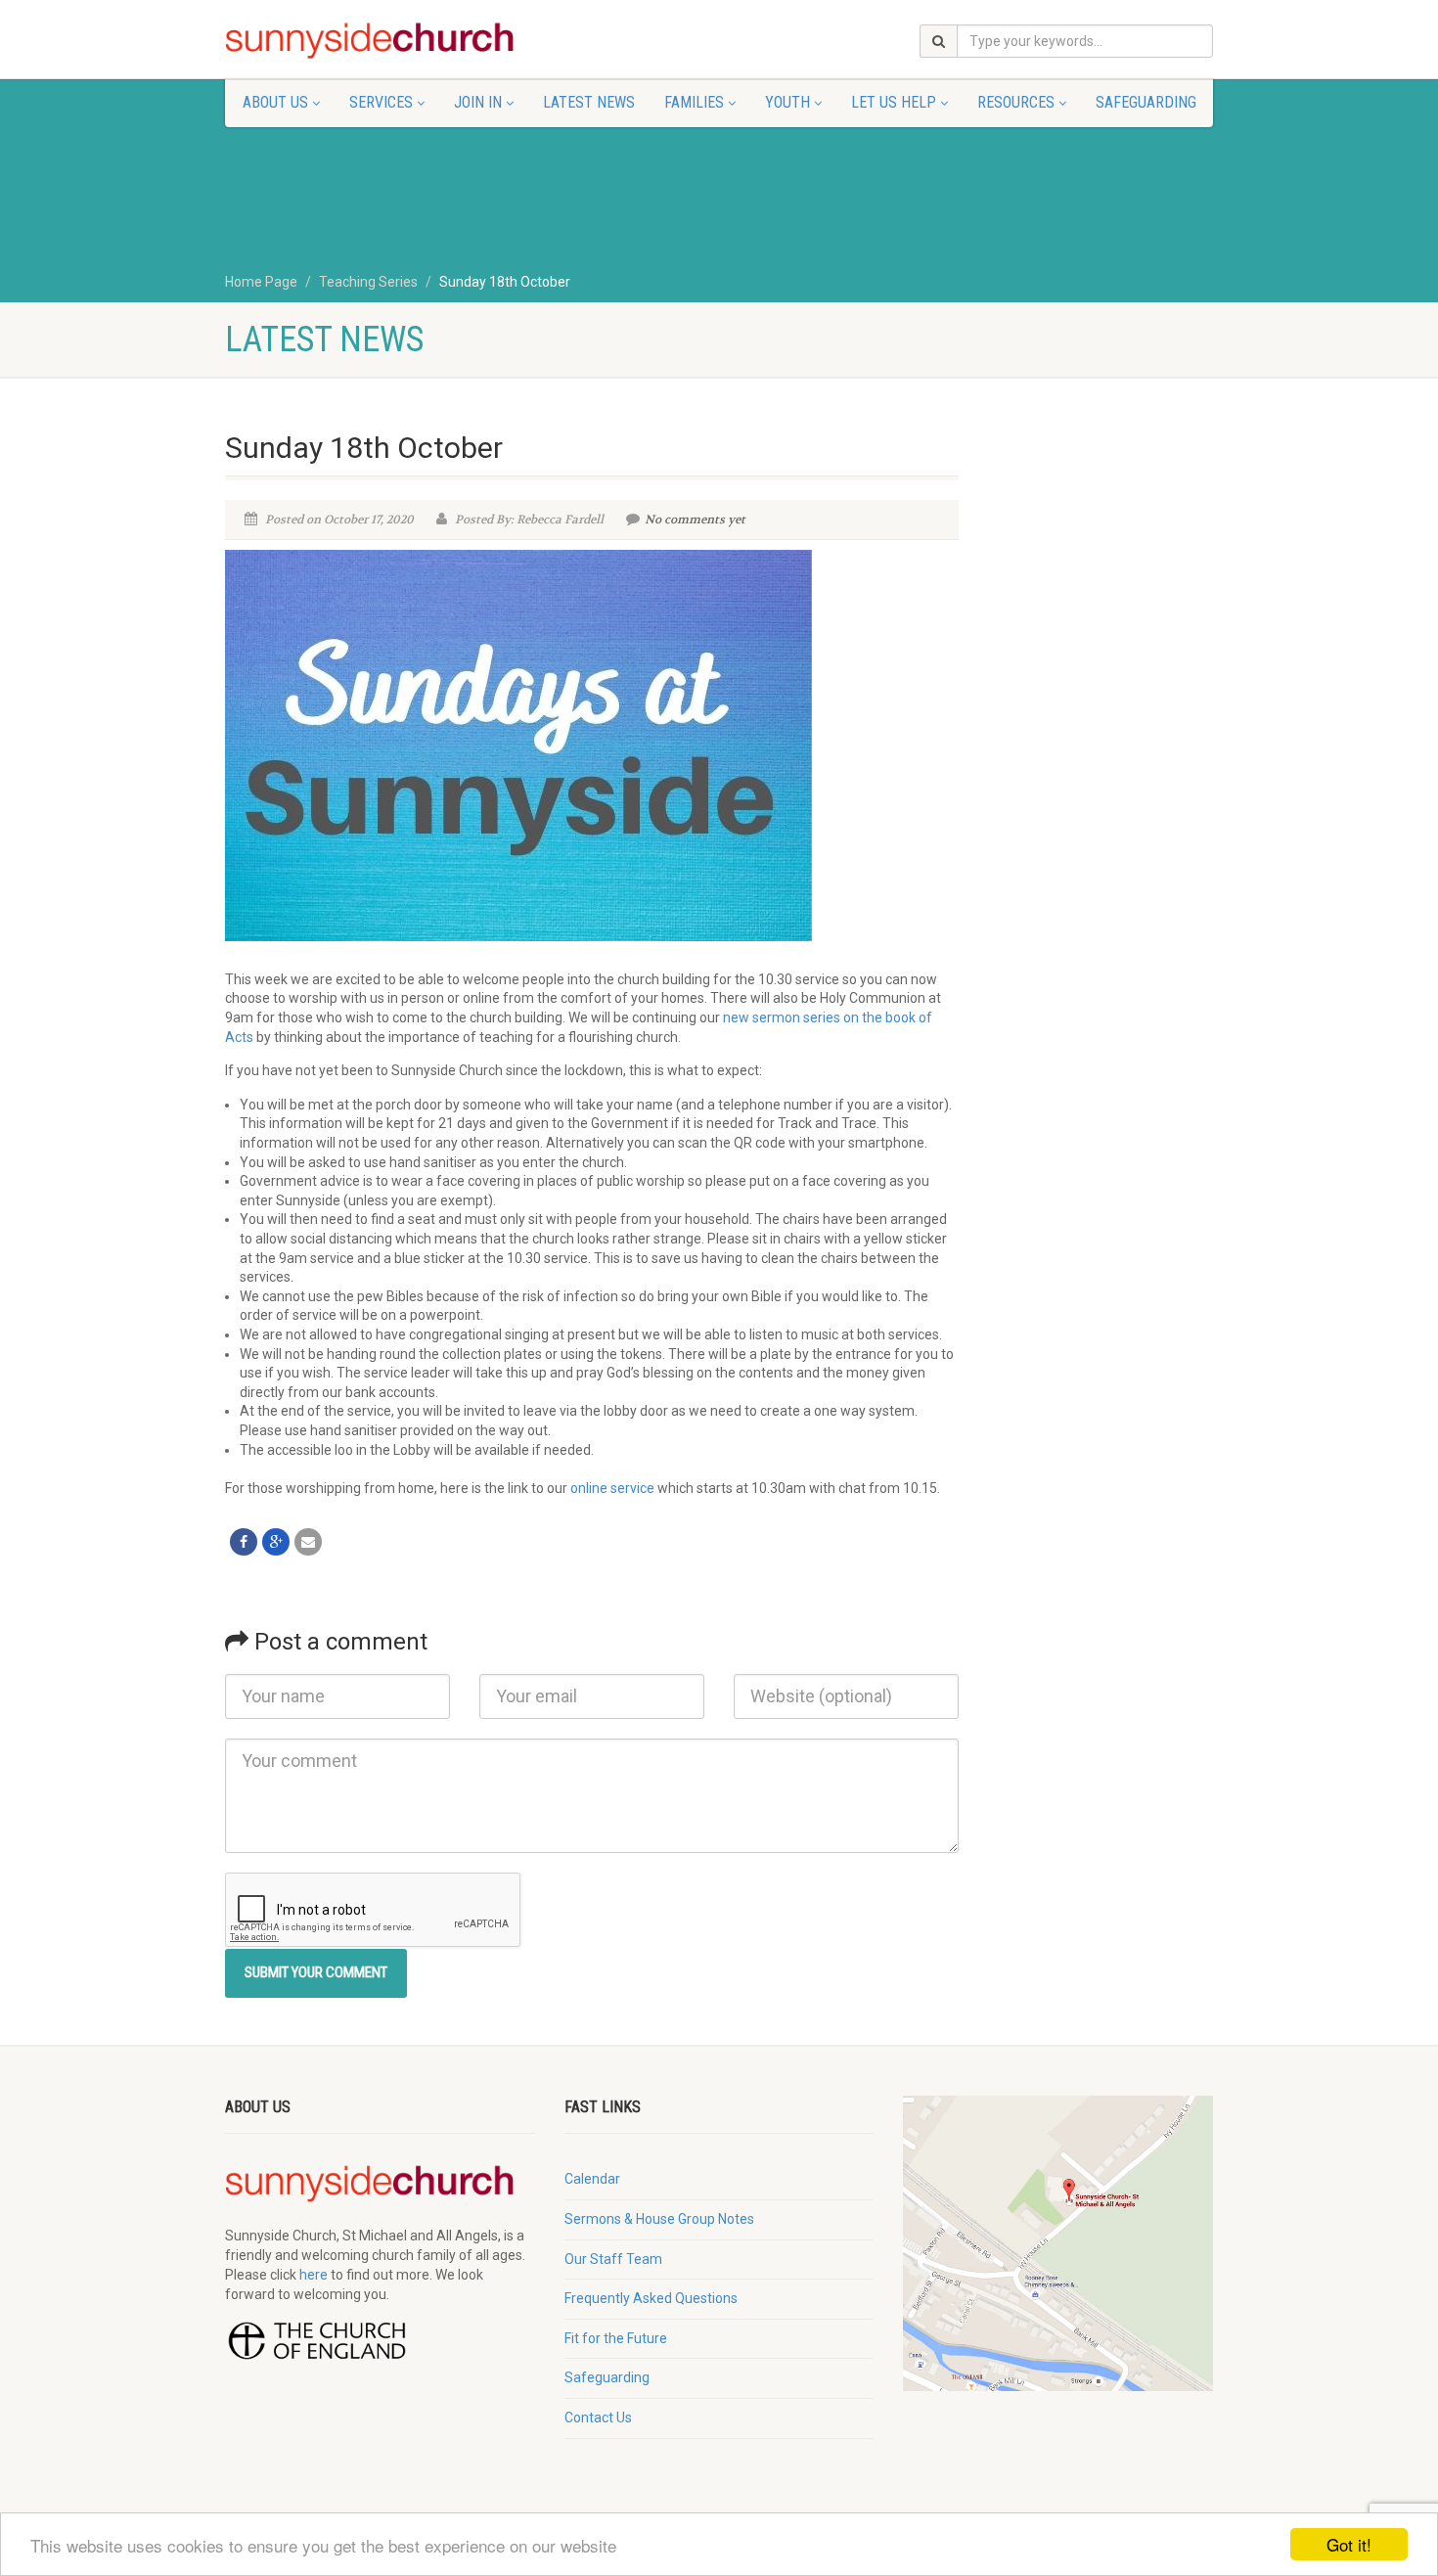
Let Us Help (894, 102)
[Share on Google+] (276, 1542)
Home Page (261, 282)
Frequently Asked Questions (651, 2298)
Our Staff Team (613, 2259)
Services (381, 102)
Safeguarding (1146, 102)
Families (694, 102)
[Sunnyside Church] (380, 41)
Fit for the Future (616, 2338)
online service (612, 1488)
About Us (275, 102)
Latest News (589, 102)
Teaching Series (368, 282)
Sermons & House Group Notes (659, 2219)
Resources (1016, 102)
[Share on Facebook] (244, 1542)
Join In (478, 102)
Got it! (1349, 2544)
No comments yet (695, 520)
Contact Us (598, 2418)
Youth (787, 102)
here (314, 2275)
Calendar (592, 2179)
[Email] (308, 1542)
